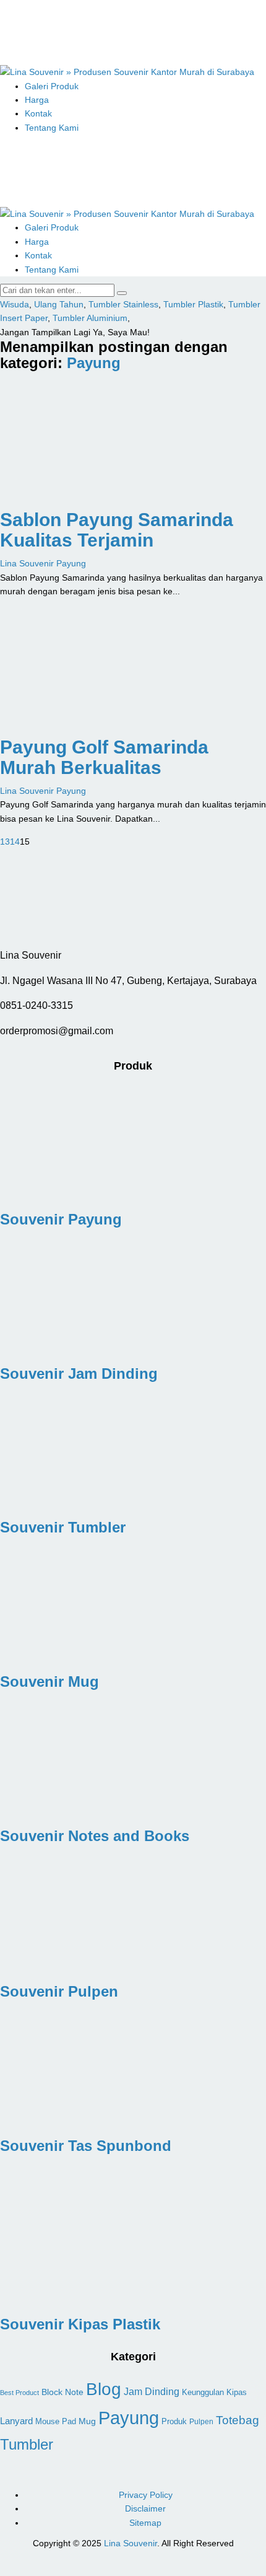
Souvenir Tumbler (63, 1527)
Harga (37, 100)
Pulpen (201, 2421)
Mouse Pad (56, 2422)
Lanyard (16, 2421)
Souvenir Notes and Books (95, 1836)
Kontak (38, 113)
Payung (94, 363)
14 (15, 842)
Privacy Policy (146, 2495)
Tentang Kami (52, 128)
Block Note (62, 2392)
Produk (174, 2421)
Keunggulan (203, 2393)
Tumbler (27, 2444)
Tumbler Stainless (123, 304)
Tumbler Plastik (193, 304)
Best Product (19, 2393)
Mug (87, 2421)
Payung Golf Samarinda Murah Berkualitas (104, 757)
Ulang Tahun (59, 304)
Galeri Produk (52, 86)
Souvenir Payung (61, 1219)
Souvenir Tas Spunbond (86, 2146)
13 (5, 842)
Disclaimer (145, 2508)
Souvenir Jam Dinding (79, 1374)
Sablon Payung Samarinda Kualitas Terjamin (117, 530)
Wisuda (15, 304)
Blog (104, 2389)
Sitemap (145, 2523)
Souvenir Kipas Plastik (80, 2324)
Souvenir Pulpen (59, 1991)
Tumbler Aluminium (90, 318)
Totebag (238, 2420)
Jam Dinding (152, 2392)
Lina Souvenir (131, 2543)
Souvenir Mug (49, 1681)
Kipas (237, 2393)
